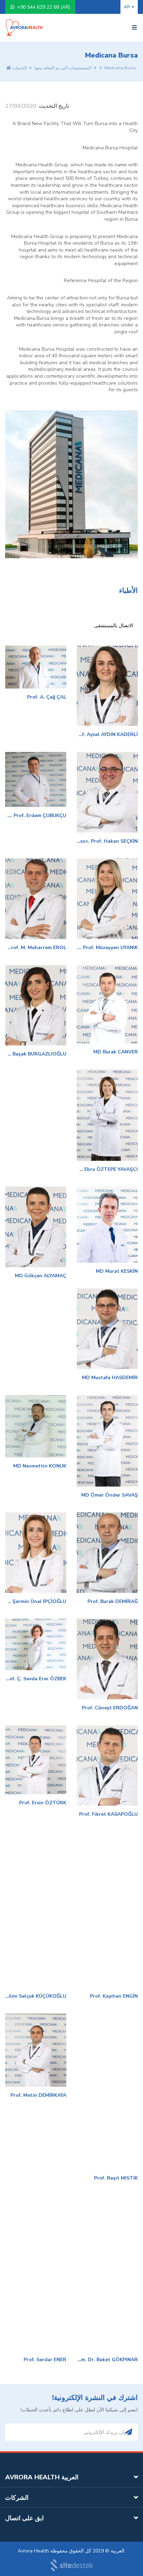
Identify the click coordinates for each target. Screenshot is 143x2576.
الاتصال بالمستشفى (114, 626)
